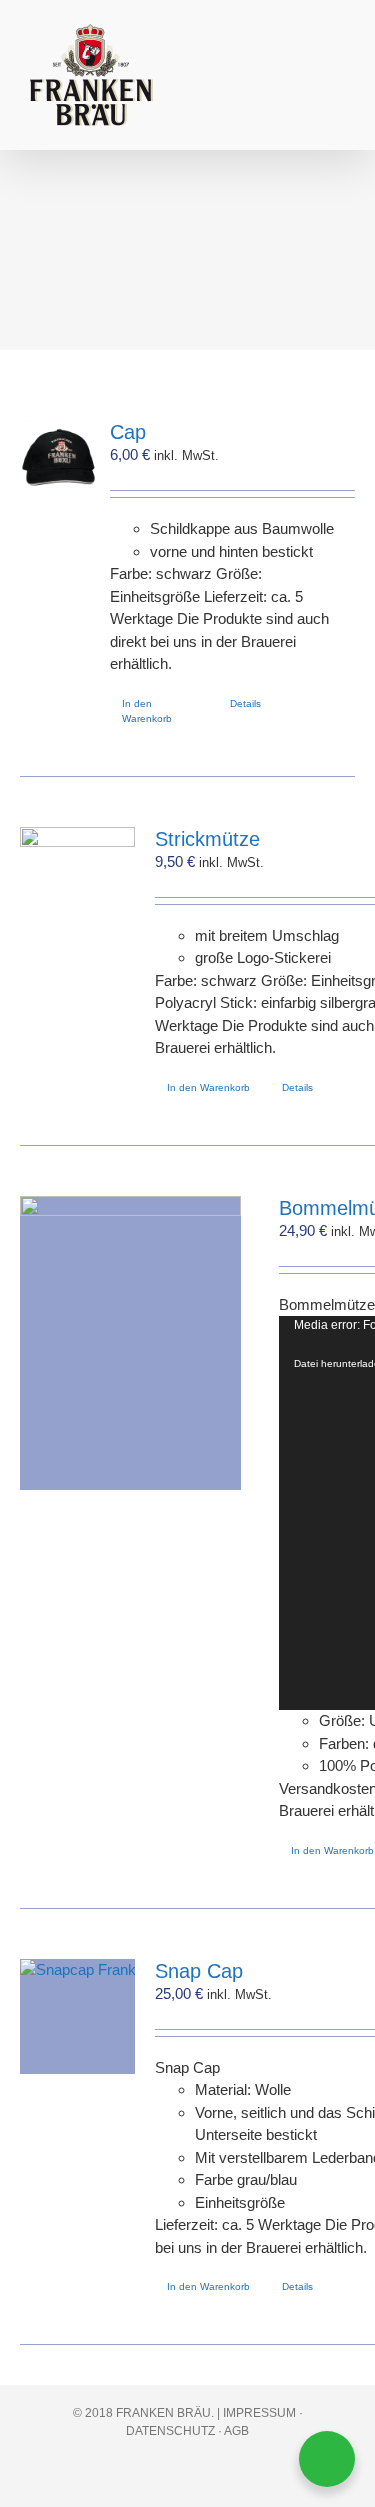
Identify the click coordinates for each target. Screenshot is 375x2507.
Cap (128, 432)
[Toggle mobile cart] (301, 55)
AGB (236, 2431)
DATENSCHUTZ (170, 2431)
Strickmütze (207, 839)
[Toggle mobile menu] (337, 55)
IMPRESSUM (259, 2413)
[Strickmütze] (77, 884)
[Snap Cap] (77, 2016)
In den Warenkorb (147, 711)
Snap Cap (199, 1971)
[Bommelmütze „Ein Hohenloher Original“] (130, 1343)
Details (245, 703)
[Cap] (58, 458)
